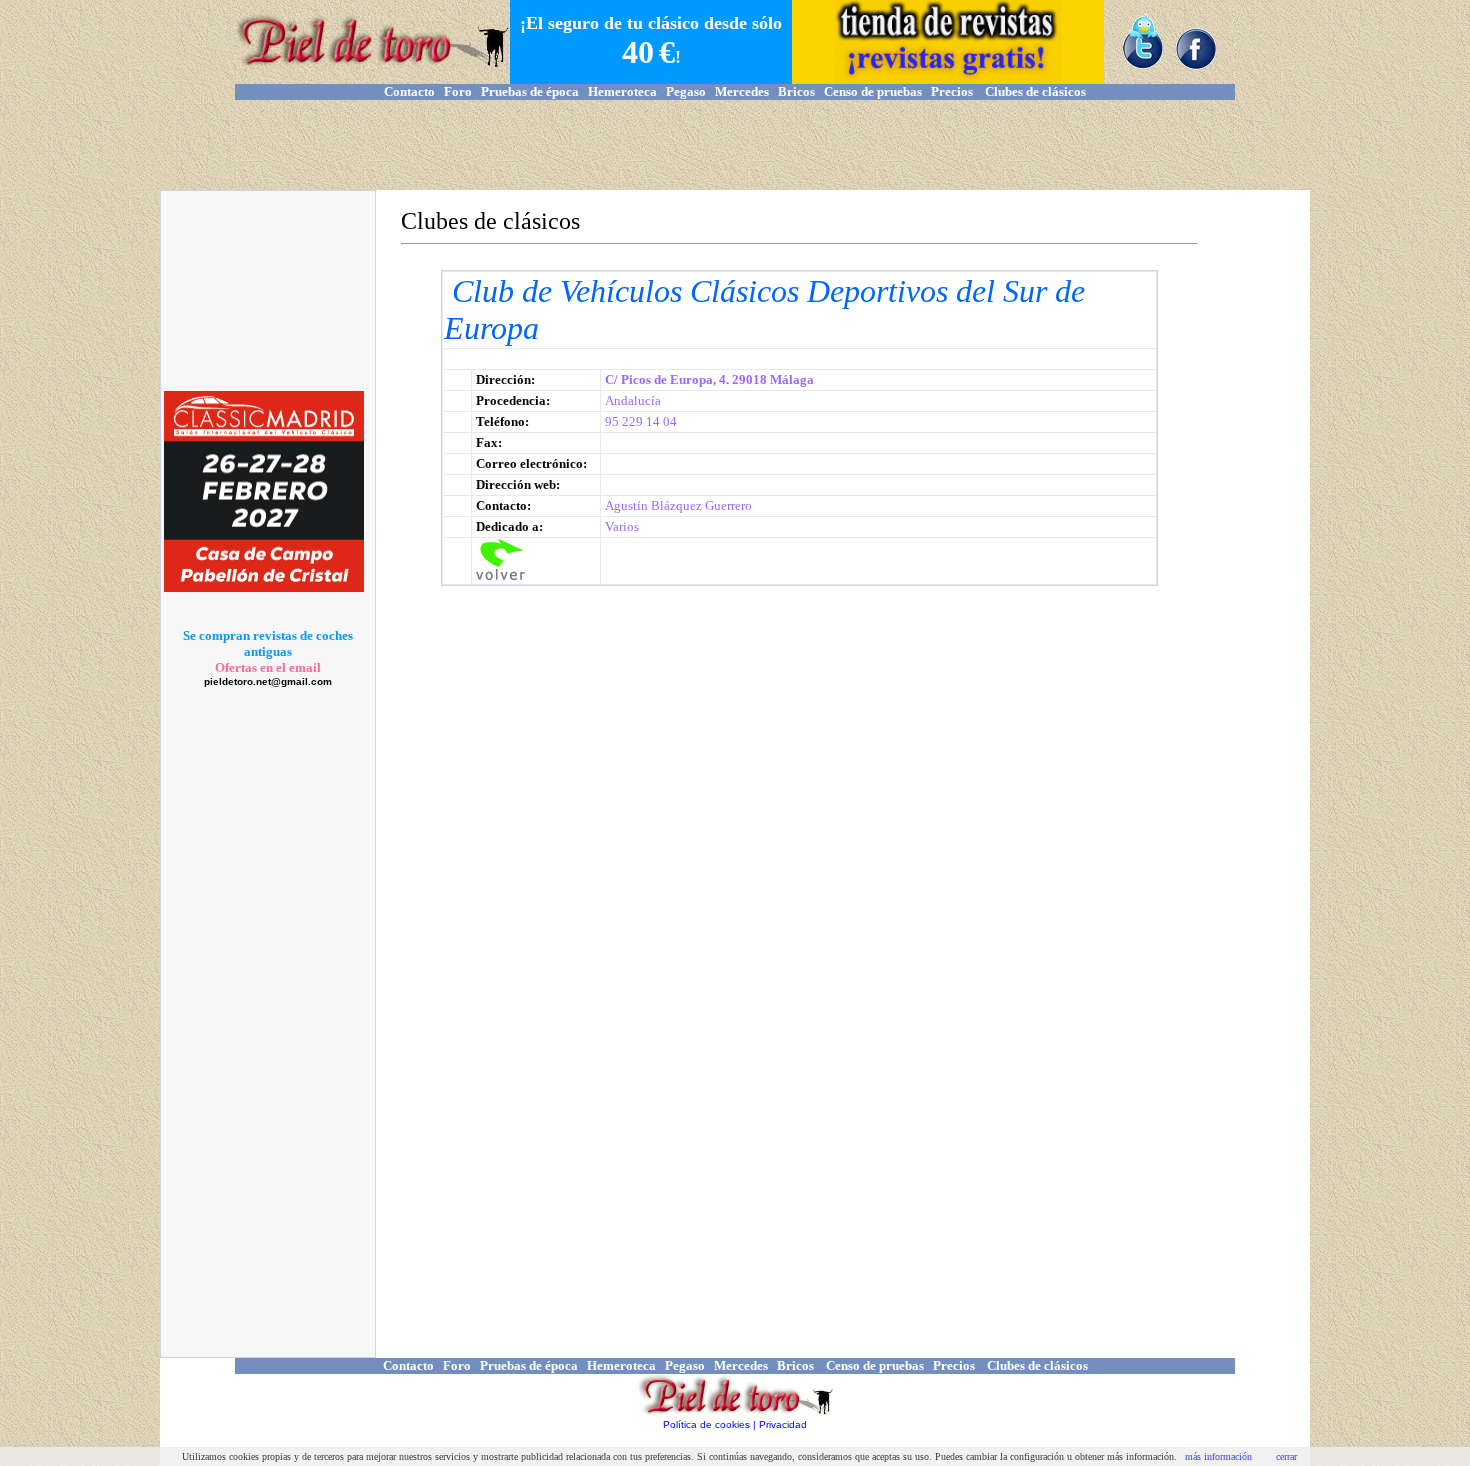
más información (1218, 1456)
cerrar (1286, 1456)
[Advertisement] (735, 145)
